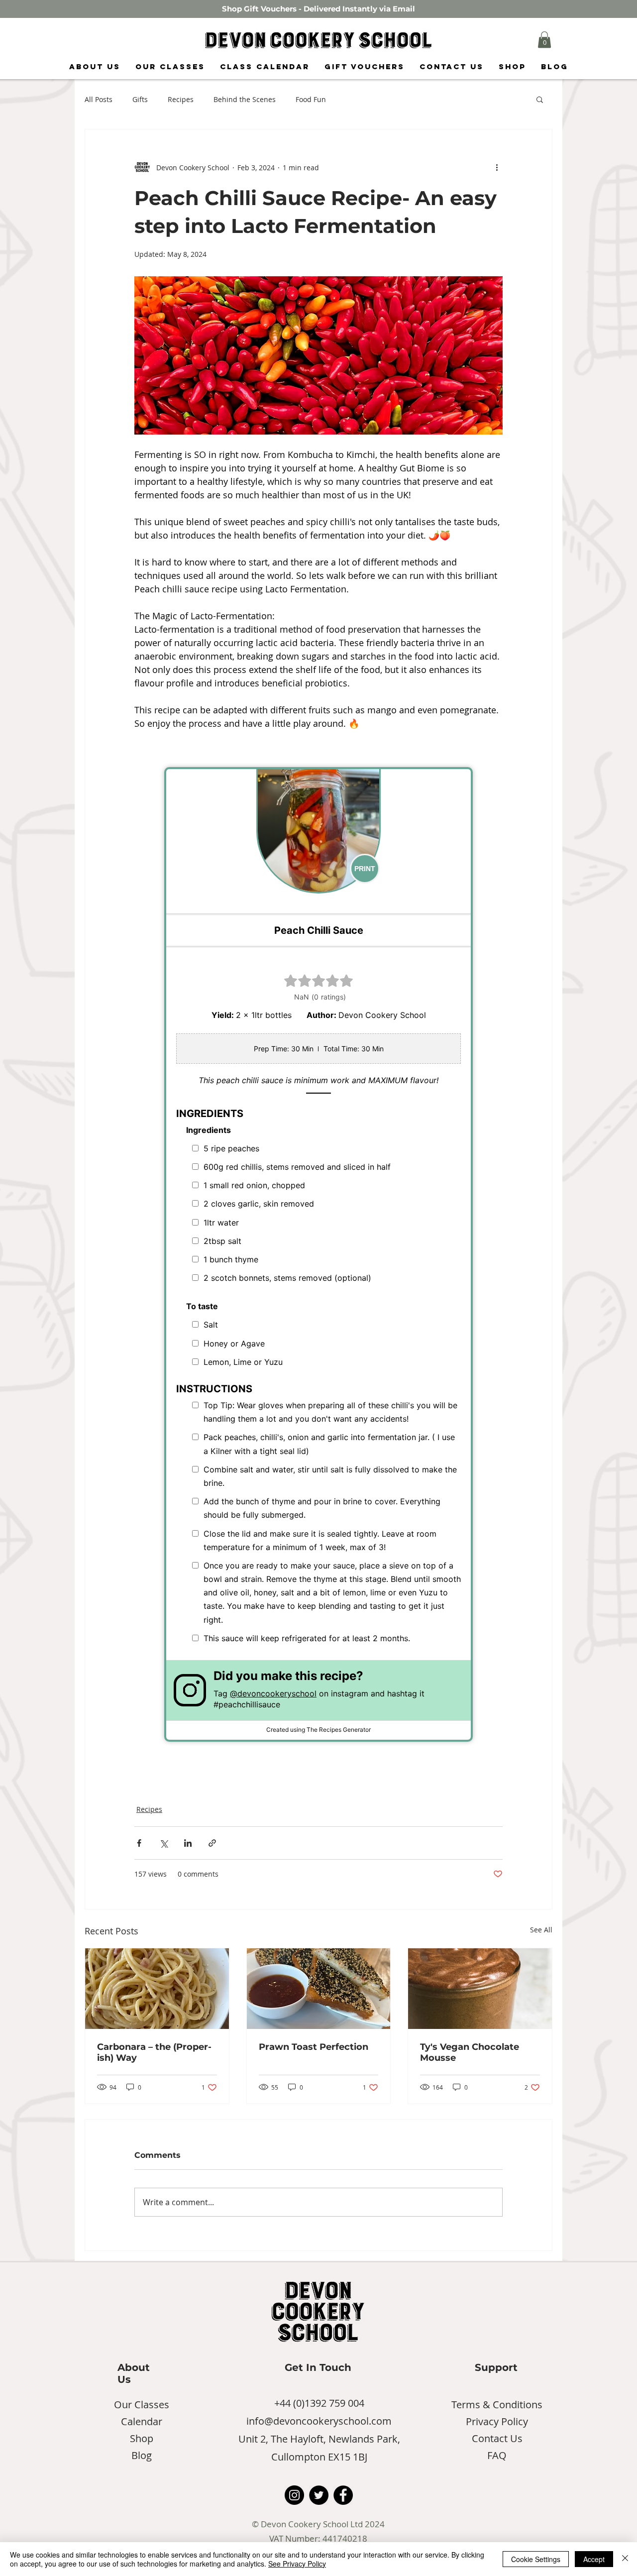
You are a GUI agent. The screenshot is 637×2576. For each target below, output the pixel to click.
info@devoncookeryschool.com (319, 2421)
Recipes (181, 99)
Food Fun (311, 99)
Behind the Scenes (245, 99)
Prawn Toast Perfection (314, 2047)
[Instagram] (294, 2495)
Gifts (140, 99)
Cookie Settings (536, 2559)
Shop (142, 2438)
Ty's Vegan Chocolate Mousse (470, 2052)
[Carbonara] (157, 1989)
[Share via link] (212, 1843)
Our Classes (142, 2405)
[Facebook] (343, 2495)
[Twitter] (319, 2495)
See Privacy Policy (297, 2564)
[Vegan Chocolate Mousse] (480, 1989)
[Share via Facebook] (139, 1843)
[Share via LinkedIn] (188, 1843)
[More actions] (497, 167)
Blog (142, 2455)
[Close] (625, 2559)
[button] (544, 40)
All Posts (99, 99)
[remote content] (318, 1254)
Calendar (142, 2421)
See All (541, 1930)
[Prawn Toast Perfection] (319, 1989)
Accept (594, 2559)
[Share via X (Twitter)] (163, 1843)
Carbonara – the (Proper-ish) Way (154, 2052)
